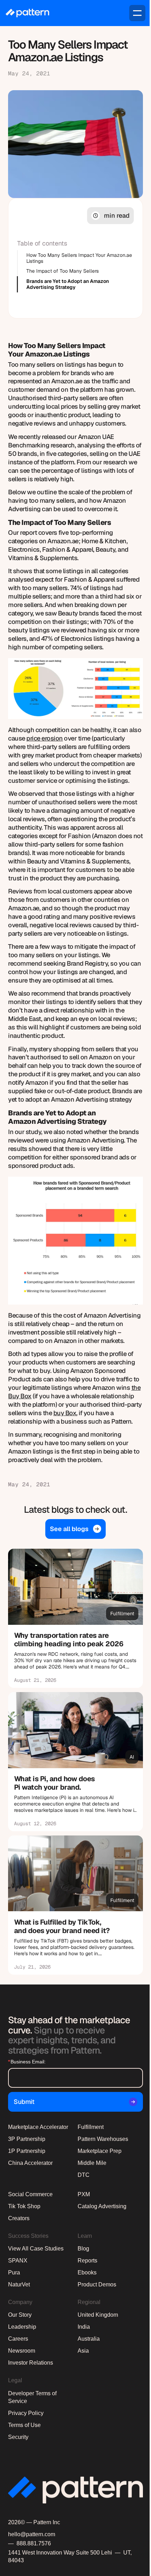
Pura (14, 2272)
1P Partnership (27, 2151)
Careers (18, 2339)
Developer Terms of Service (32, 2397)
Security (18, 2437)
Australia (89, 2339)
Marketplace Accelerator (38, 2127)
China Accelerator (30, 2163)
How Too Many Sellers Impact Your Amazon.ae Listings (79, 258)
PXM (84, 2194)
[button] (137, 13)
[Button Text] (75, 1618)
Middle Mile (92, 2163)
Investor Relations (31, 2363)
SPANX (18, 2261)
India (84, 2327)
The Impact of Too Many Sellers (63, 271)
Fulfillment (91, 2127)
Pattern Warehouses (103, 2139)
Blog (83, 2249)
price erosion (45, 738)
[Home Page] (27, 13)
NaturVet (19, 2284)
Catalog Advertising (102, 2206)
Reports (87, 2261)
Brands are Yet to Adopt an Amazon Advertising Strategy (68, 284)
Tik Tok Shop (24, 2206)
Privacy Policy (26, 2413)
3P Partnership (27, 2139)
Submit (24, 2102)
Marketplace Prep (100, 2151)
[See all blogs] (75, 1529)
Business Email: (27, 2062)
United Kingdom (98, 2315)
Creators (19, 2218)
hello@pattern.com (32, 2534)
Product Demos (97, 2284)
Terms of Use (24, 2425)
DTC (84, 2175)
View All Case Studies (36, 2249)
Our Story (20, 2315)
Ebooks (87, 2272)
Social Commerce (30, 2194)
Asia (83, 2351)
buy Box (65, 1413)
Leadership (22, 2327)
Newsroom (22, 2351)
